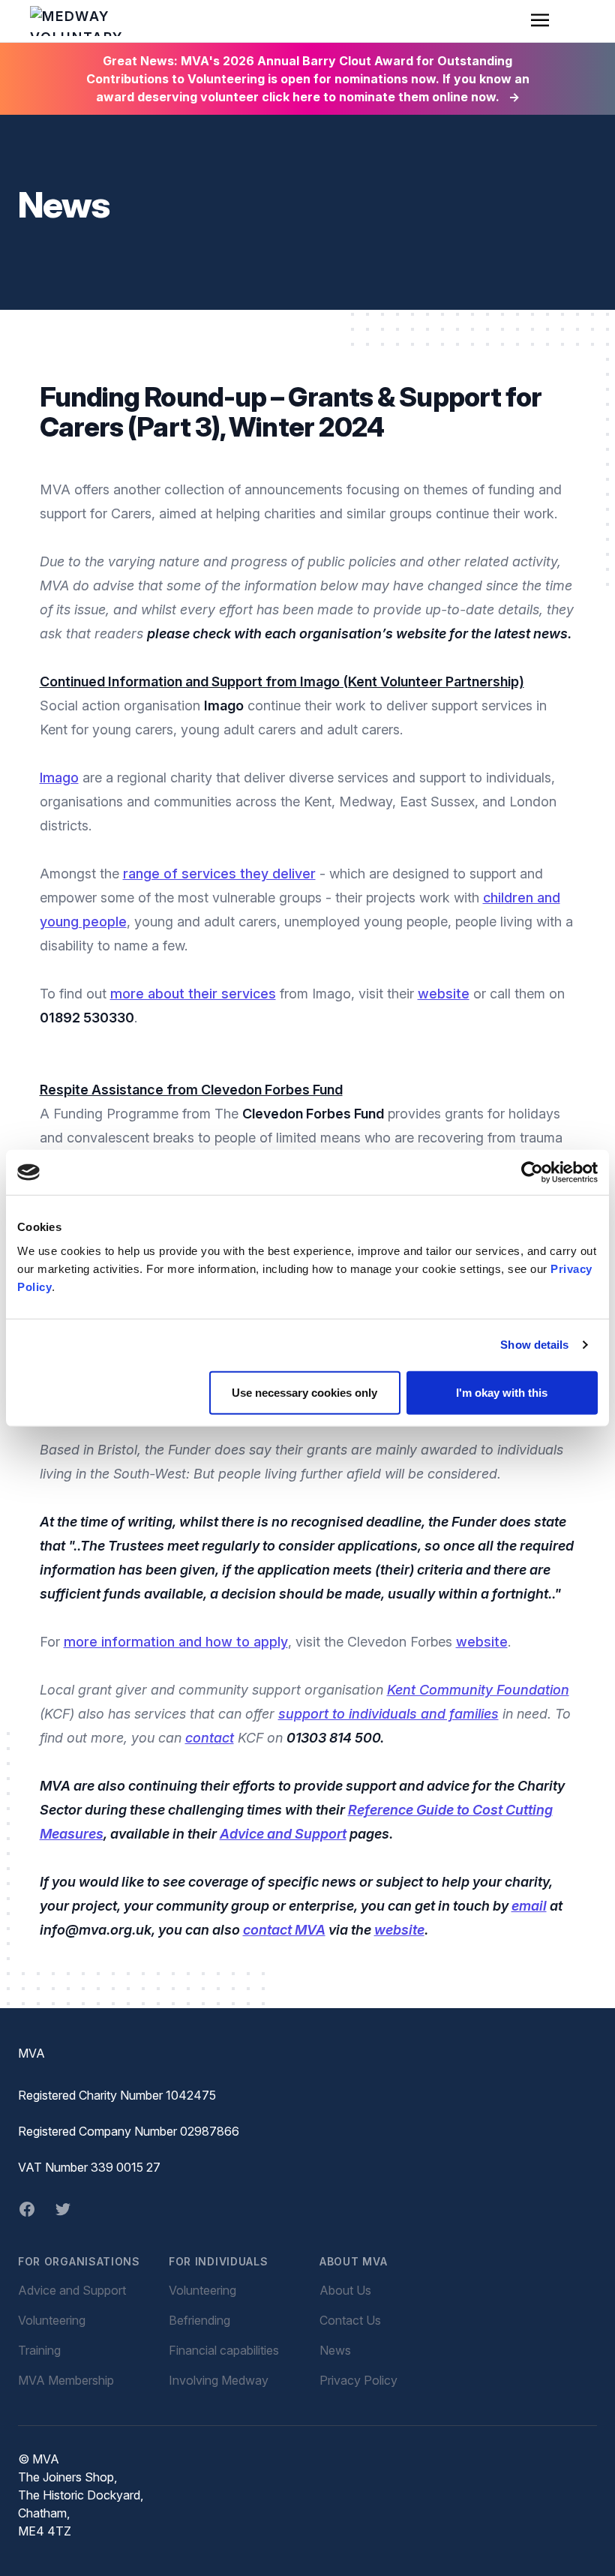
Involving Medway (219, 2380)
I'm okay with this (502, 1392)
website (444, 994)
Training (39, 2350)
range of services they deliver (219, 874)
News (335, 2350)
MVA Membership (66, 2380)
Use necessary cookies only (304, 1392)
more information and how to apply (176, 1642)
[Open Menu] (540, 21)
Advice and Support (72, 2290)
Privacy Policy (358, 2380)
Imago (59, 778)
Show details (534, 1345)
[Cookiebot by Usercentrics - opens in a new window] (532, 1172)
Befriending (199, 2320)
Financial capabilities (224, 2350)
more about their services (193, 994)
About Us (345, 2290)
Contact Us (350, 2320)
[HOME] (76, 21)
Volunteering (52, 2320)
